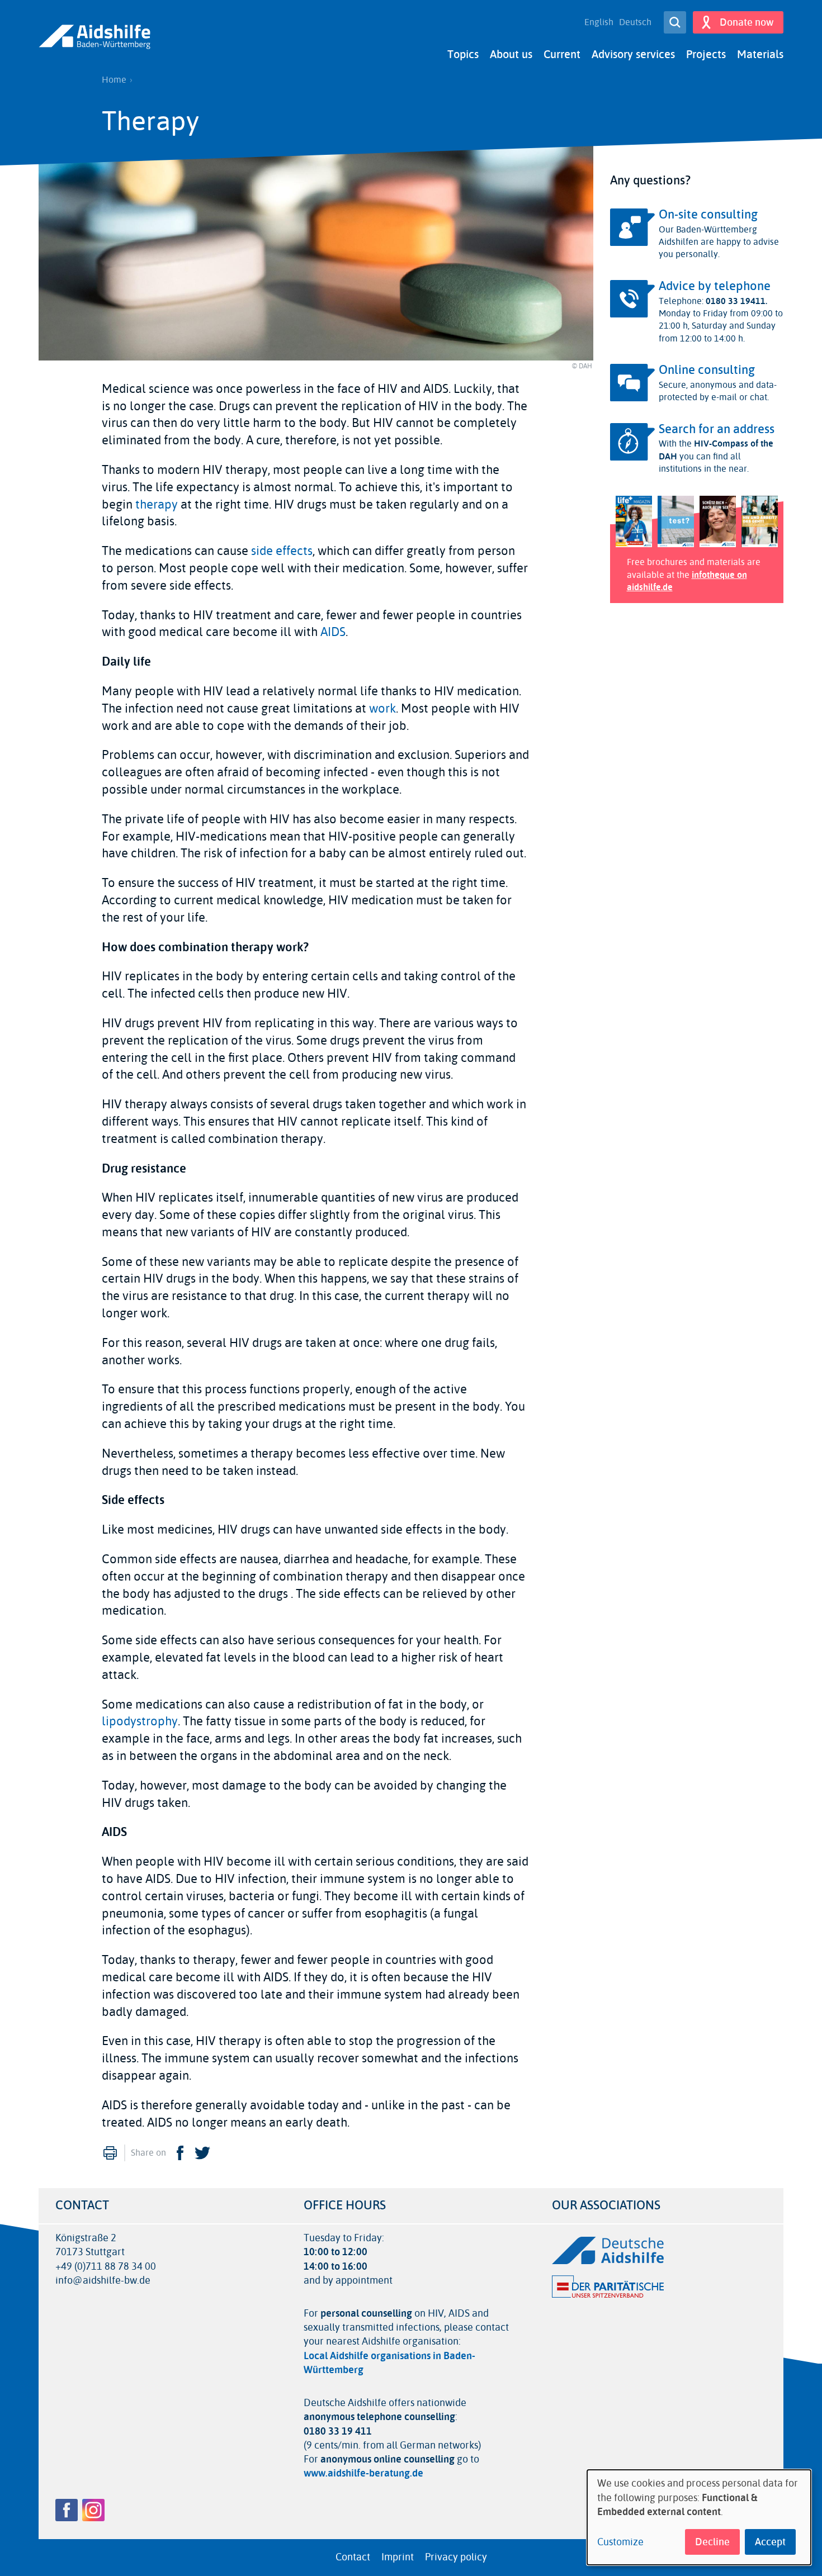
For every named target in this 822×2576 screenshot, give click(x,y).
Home (114, 80)
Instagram (93, 2510)
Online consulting (707, 370)
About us (511, 54)
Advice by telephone (715, 286)
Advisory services (633, 54)
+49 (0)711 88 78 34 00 (106, 2267)
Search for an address (717, 429)
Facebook (180, 2153)
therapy (157, 505)
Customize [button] (620, 2542)
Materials (760, 54)
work (382, 709)
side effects (282, 551)
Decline (712, 2542)
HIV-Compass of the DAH (716, 450)
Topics (463, 54)
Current (562, 54)
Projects (706, 54)
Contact (353, 2557)
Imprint (398, 2557)
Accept (770, 2542)
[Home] (95, 37)
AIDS (333, 632)
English (599, 22)
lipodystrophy (140, 1721)
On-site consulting (708, 215)
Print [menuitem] (110, 2153)
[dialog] (699, 2517)
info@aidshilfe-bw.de (103, 2281)
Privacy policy (456, 2557)
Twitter (202, 2153)
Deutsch (635, 22)
